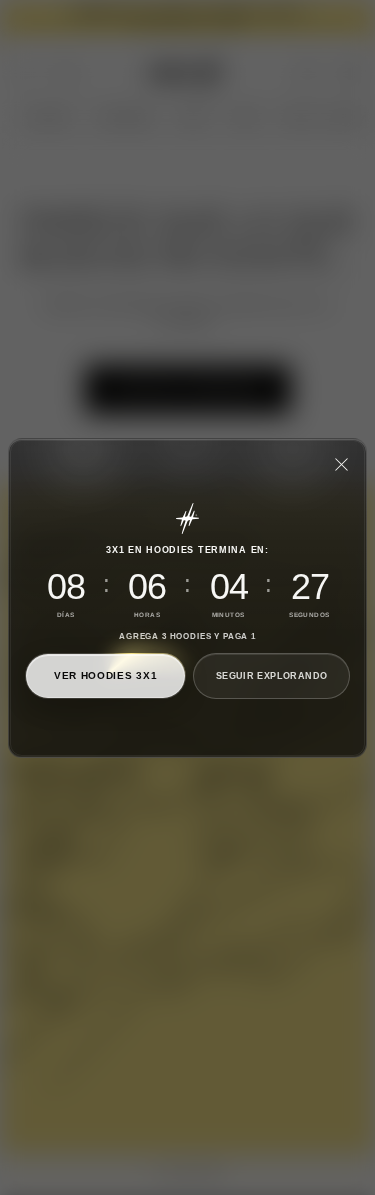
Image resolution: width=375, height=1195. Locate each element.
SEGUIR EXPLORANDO (272, 675)
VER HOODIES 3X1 (105, 675)
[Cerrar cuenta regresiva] (341, 464)
